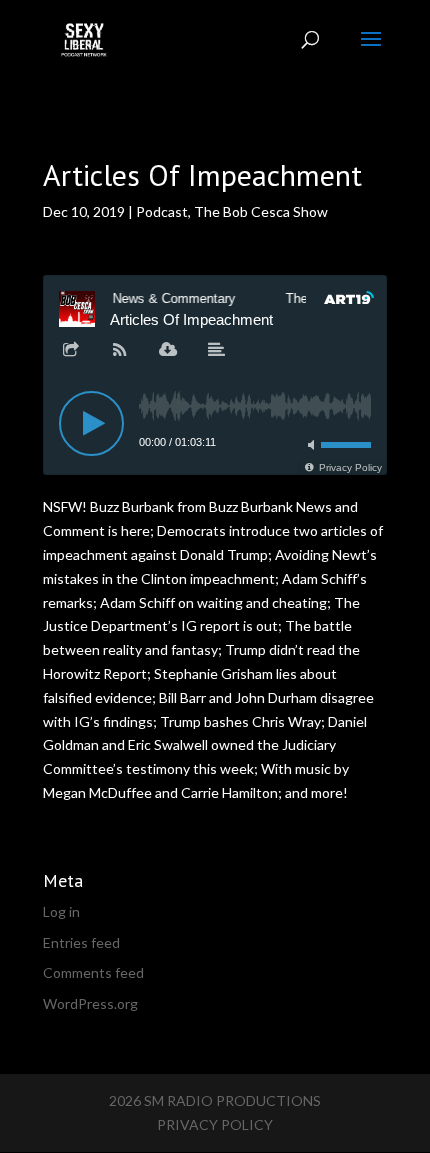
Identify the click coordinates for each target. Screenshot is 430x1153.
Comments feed (93, 972)
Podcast (162, 211)
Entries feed (81, 942)
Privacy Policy (215, 1124)
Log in (61, 911)
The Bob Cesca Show (261, 211)
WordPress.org (90, 1003)
